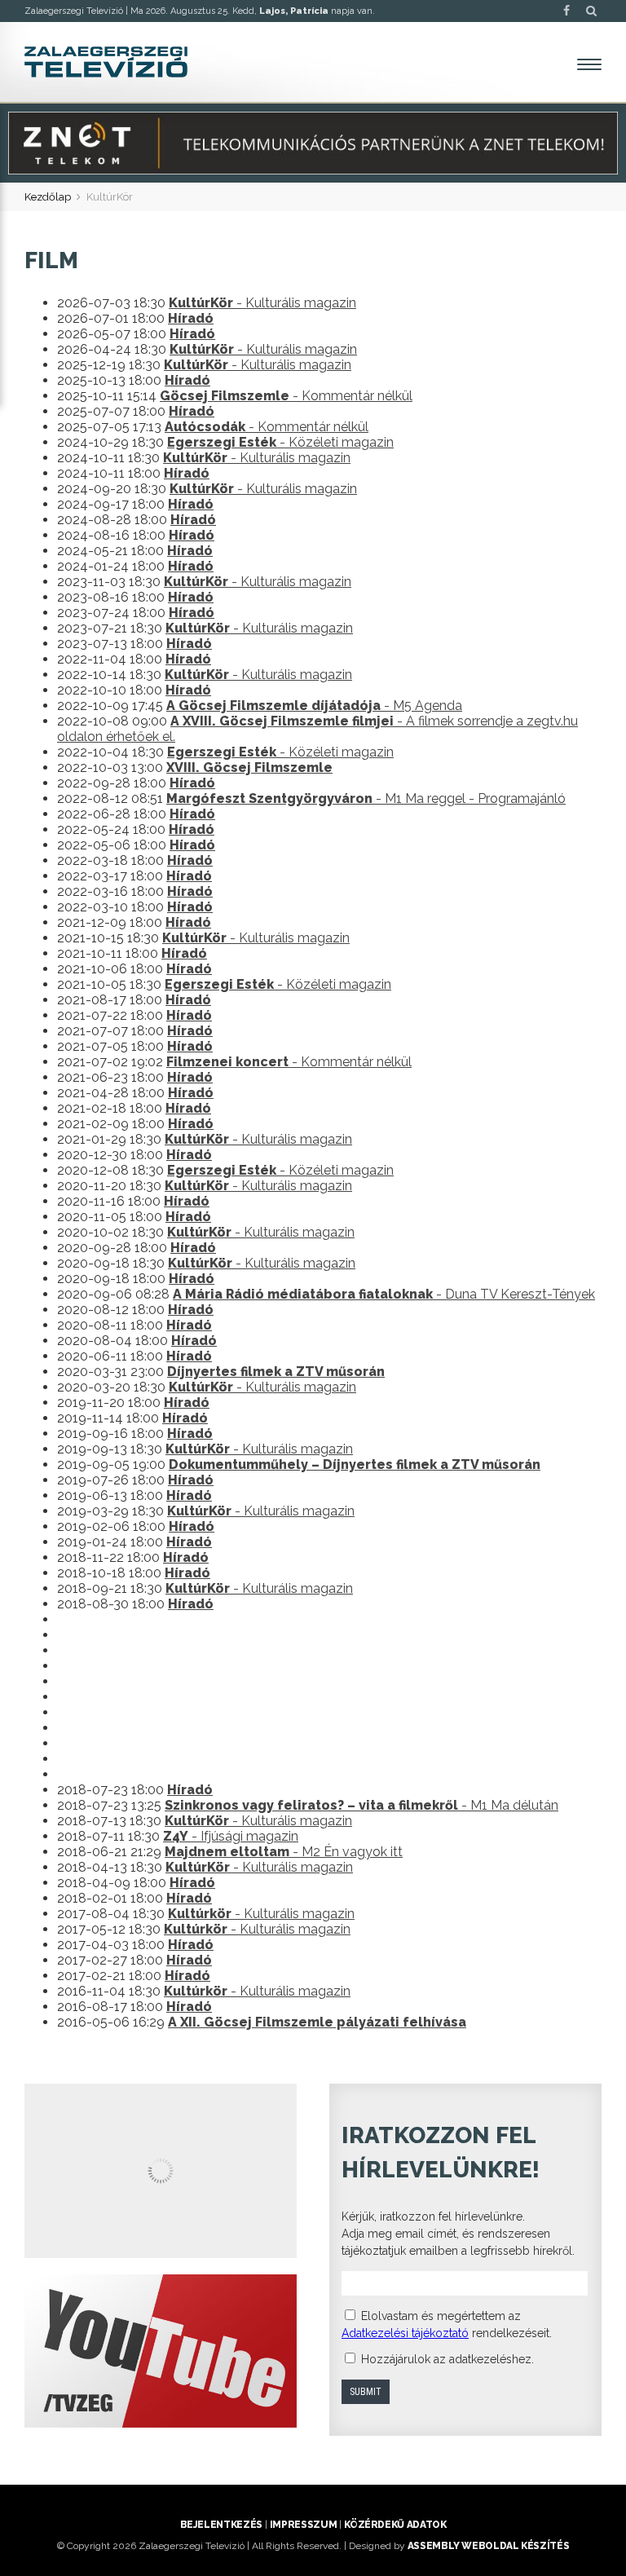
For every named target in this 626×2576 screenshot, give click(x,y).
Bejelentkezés (221, 2525)
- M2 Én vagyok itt (284, 1852)
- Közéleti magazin (280, 442)
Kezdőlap (48, 197)
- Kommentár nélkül (286, 396)
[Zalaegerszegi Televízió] (106, 62)
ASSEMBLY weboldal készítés (489, 2546)
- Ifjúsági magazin (231, 1836)
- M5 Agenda (314, 706)
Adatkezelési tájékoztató (405, 2333)
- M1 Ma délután (361, 1805)
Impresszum (303, 2525)
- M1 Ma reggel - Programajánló (366, 798)
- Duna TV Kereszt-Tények (384, 1294)
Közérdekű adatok (395, 2525)
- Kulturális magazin (262, 303)
